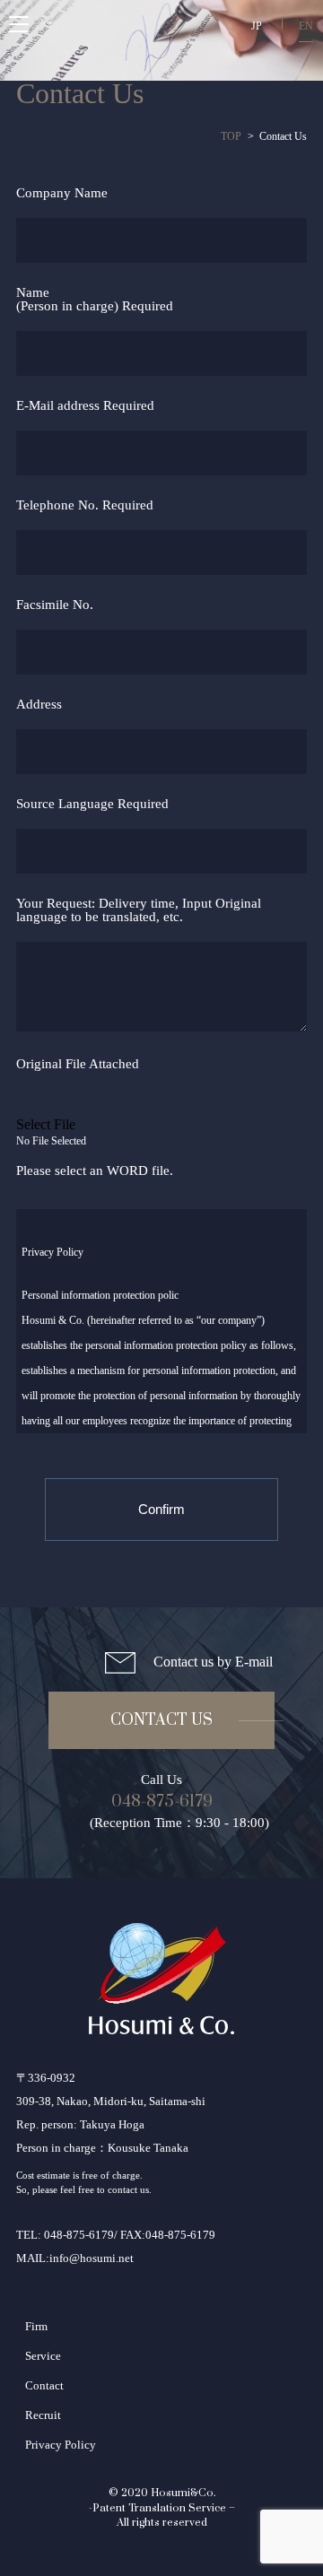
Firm (36, 2326)
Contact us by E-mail (213, 1662)
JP (257, 26)
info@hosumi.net (92, 2258)
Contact (44, 2385)
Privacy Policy (61, 2445)
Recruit (43, 2415)
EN (306, 26)
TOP (231, 136)
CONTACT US (161, 1720)
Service (43, 2356)
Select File (46, 1124)
